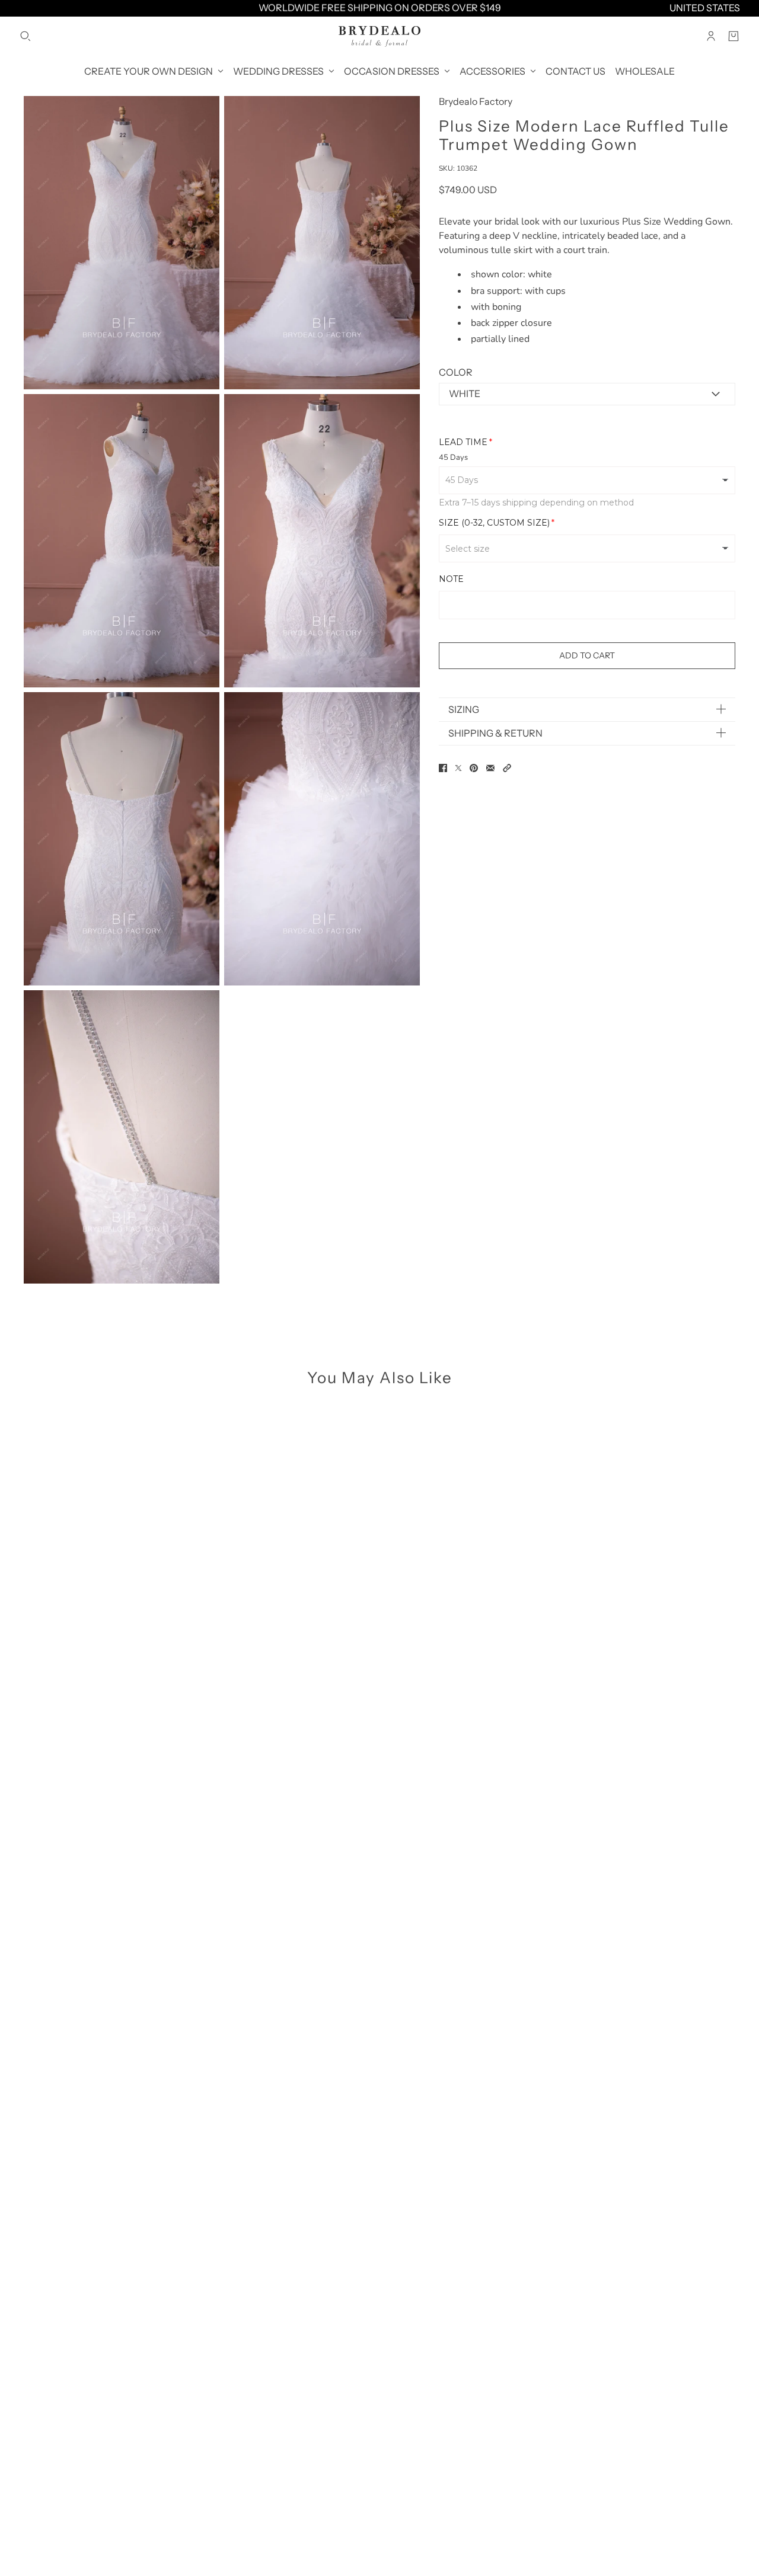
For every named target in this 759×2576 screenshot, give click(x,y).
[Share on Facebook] (443, 768)
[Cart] (734, 36)
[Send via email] (490, 768)
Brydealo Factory (476, 101)
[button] (507, 768)
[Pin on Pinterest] (474, 768)
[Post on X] (458, 768)
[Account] (711, 36)
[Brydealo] (379, 36)
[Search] (25, 36)
